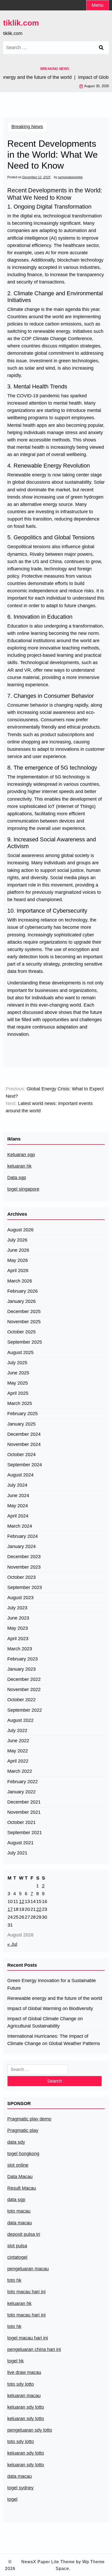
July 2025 (17, 1363)
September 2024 (25, 1465)
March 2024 (20, 1526)
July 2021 (17, 1853)
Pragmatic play (23, 2130)
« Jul (12, 1944)
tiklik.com (21, 23)
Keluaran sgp (21, 1155)
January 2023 (21, 1669)
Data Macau (20, 2177)
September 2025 (25, 1342)
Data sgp (17, 1178)
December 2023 (24, 1557)
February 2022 (23, 1782)
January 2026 (21, 1301)
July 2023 (17, 1608)
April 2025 (18, 1393)
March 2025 (20, 1403)
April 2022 (18, 1761)
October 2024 (21, 1455)
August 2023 (20, 1598)
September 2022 (25, 1710)
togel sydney (20, 2488)
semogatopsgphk (70, 177)
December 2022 (24, 1679)
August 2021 (20, 1843)
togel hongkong (23, 2154)
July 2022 (17, 1730)
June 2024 (18, 1496)
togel (12, 2499)
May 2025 (18, 1383)
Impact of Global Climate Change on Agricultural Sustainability (45, 2022)
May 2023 (18, 1628)
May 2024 (18, 1506)
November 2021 (24, 1812)
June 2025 (18, 1373)
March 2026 (20, 1281)
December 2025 (24, 1311)
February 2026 (23, 1291)
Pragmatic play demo (29, 2119)
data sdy (16, 2142)
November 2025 (24, 1322)
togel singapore (23, 1189)
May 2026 (18, 1260)
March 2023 (20, 1649)
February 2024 (23, 1536)
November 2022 (24, 1689)
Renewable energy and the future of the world (55, 1998)
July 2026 (17, 1240)
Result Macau (22, 2188)
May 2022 (18, 1751)
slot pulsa (17, 2246)
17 (10, 1909)
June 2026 (18, 1250)
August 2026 (20, 1230)
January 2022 (21, 1792)
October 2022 (21, 1700)
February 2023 (23, 1659)
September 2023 (25, 1587)
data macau (20, 2476)
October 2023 (21, 1577)
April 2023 (18, 1639)
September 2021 (25, 1833)
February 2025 (23, 1414)
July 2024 (17, 1485)
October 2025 (21, 1332)
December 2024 (24, 1434)
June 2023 (18, 1618)
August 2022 (20, 1720)
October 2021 (21, 1822)
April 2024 (18, 1516)
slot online (18, 2165)
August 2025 (20, 1352)
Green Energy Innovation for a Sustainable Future (52, 1984)
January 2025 (21, 1424)
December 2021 (24, 1802)
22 (39, 1909)
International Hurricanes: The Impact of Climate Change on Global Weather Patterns (54, 2040)
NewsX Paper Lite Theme (48, 2562)
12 (22, 1901)
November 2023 (24, 1567)
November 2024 (24, 1444)
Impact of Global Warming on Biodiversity (50, 2008)
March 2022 (20, 1771)
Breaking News (27, 127)
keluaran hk (19, 1166)
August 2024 (20, 1475)
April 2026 (18, 1271)
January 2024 (21, 1546)
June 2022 (18, 1741)
